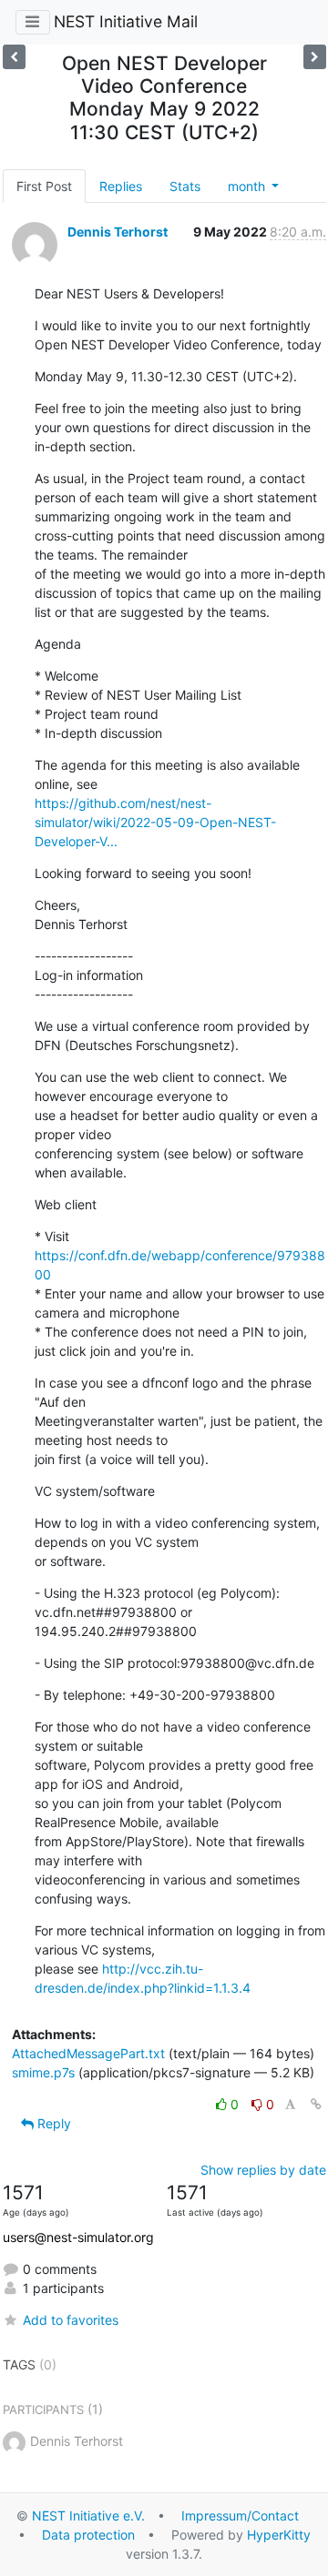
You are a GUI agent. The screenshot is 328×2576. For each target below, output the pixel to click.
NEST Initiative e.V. (88, 2515)
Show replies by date (263, 2170)
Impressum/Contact (240, 2515)
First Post (44, 186)
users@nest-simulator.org (78, 2237)
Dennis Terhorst (118, 232)
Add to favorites (71, 2320)
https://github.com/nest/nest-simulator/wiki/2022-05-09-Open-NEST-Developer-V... (155, 822)
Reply (52, 2123)
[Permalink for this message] (316, 2104)
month (248, 186)
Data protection (88, 2535)
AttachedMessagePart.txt (88, 2053)
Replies (121, 186)
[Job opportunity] (14, 57)
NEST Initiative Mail (126, 21)
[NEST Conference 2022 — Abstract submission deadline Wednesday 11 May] (315, 57)
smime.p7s (43, 2072)
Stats (185, 186)
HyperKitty (279, 2535)
